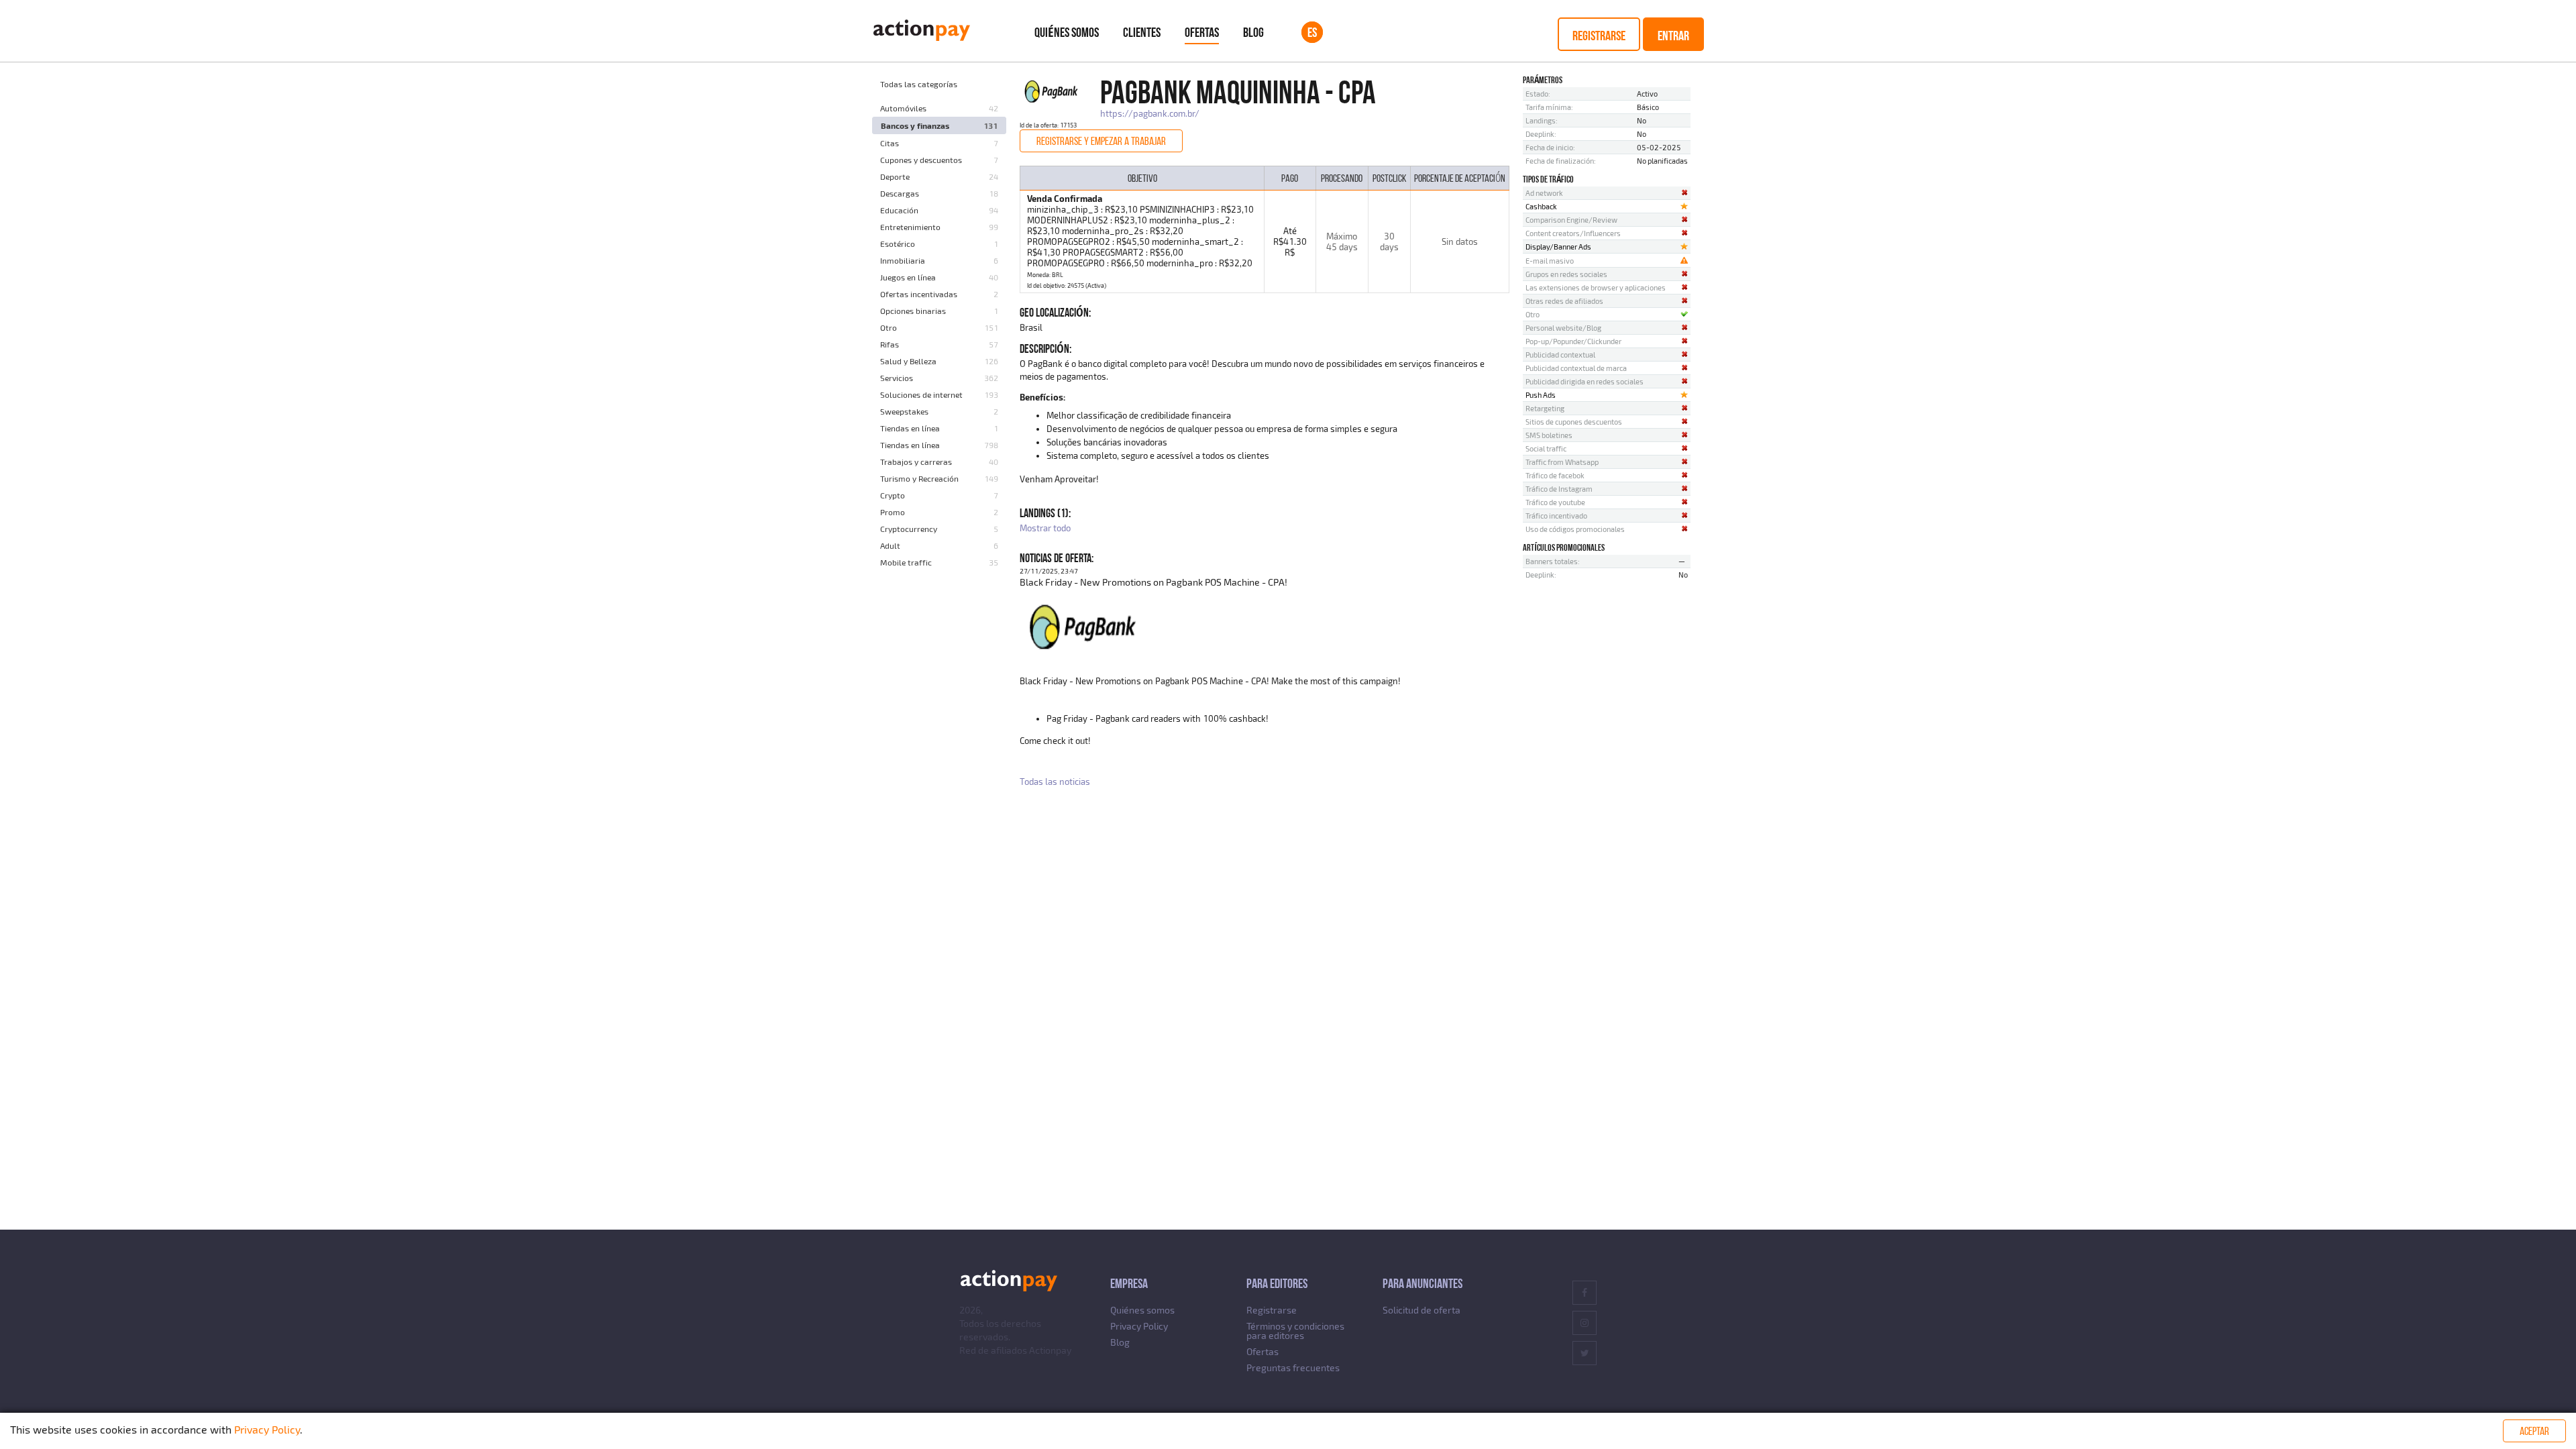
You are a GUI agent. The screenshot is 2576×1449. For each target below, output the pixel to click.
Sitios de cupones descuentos (1574, 422)
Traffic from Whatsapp (1562, 462)
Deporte (895, 176)
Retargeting (1545, 408)
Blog (1253, 32)
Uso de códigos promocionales (1575, 529)
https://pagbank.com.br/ (1150, 113)
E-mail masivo (1550, 261)
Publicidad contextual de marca (1576, 368)
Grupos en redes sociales (1566, 274)
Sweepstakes (904, 411)
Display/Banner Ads (1558, 247)
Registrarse (1599, 36)
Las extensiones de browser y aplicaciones (1596, 287)
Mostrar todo (1045, 528)
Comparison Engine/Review (1571, 220)
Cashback (1541, 206)
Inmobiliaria (903, 260)
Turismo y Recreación (919, 478)
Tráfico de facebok (1555, 475)
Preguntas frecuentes (1293, 1367)
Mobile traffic (906, 562)
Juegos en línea (908, 277)
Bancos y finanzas (915, 125)
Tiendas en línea (910, 428)
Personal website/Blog (1563, 328)
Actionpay (1050, 1350)
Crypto (893, 495)
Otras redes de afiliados (1564, 301)
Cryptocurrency (909, 529)
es (1312, 32)
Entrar (1673, 36)
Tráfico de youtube (1555, 502)
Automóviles (903, 108)
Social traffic (1546, 448)
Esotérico (898, 244)
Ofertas (1202, 32)
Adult (890, 545)
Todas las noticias (1055, 782)
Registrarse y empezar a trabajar (1101, 141)
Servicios (897, 378)
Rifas (890, 344)
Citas (890, 143)
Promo (893, 512)
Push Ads (1541, 395)
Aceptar (2534, 1431)
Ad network (1544, 193)
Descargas (900, 193)
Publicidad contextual (1560, 355)
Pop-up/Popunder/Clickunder (1573, 341)
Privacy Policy (1139, 1326)
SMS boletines (1549, 435)
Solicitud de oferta (1421, 1310)
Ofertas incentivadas (919, 294)
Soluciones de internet (921, 394)
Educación (899, 210)
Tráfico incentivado (1556, 516)
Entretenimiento (910, 227)
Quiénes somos (1067, 32)
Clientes (1142, 32)
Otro (889, 327)
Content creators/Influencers (1573, 233)
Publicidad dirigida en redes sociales (1585, 381)
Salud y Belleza (908, 361)
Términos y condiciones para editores (1295, 1331)
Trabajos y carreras (916, 462)
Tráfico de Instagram (1559, 489)
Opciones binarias (913, 311)
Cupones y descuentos (921, 160)
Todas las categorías (919, 84)
